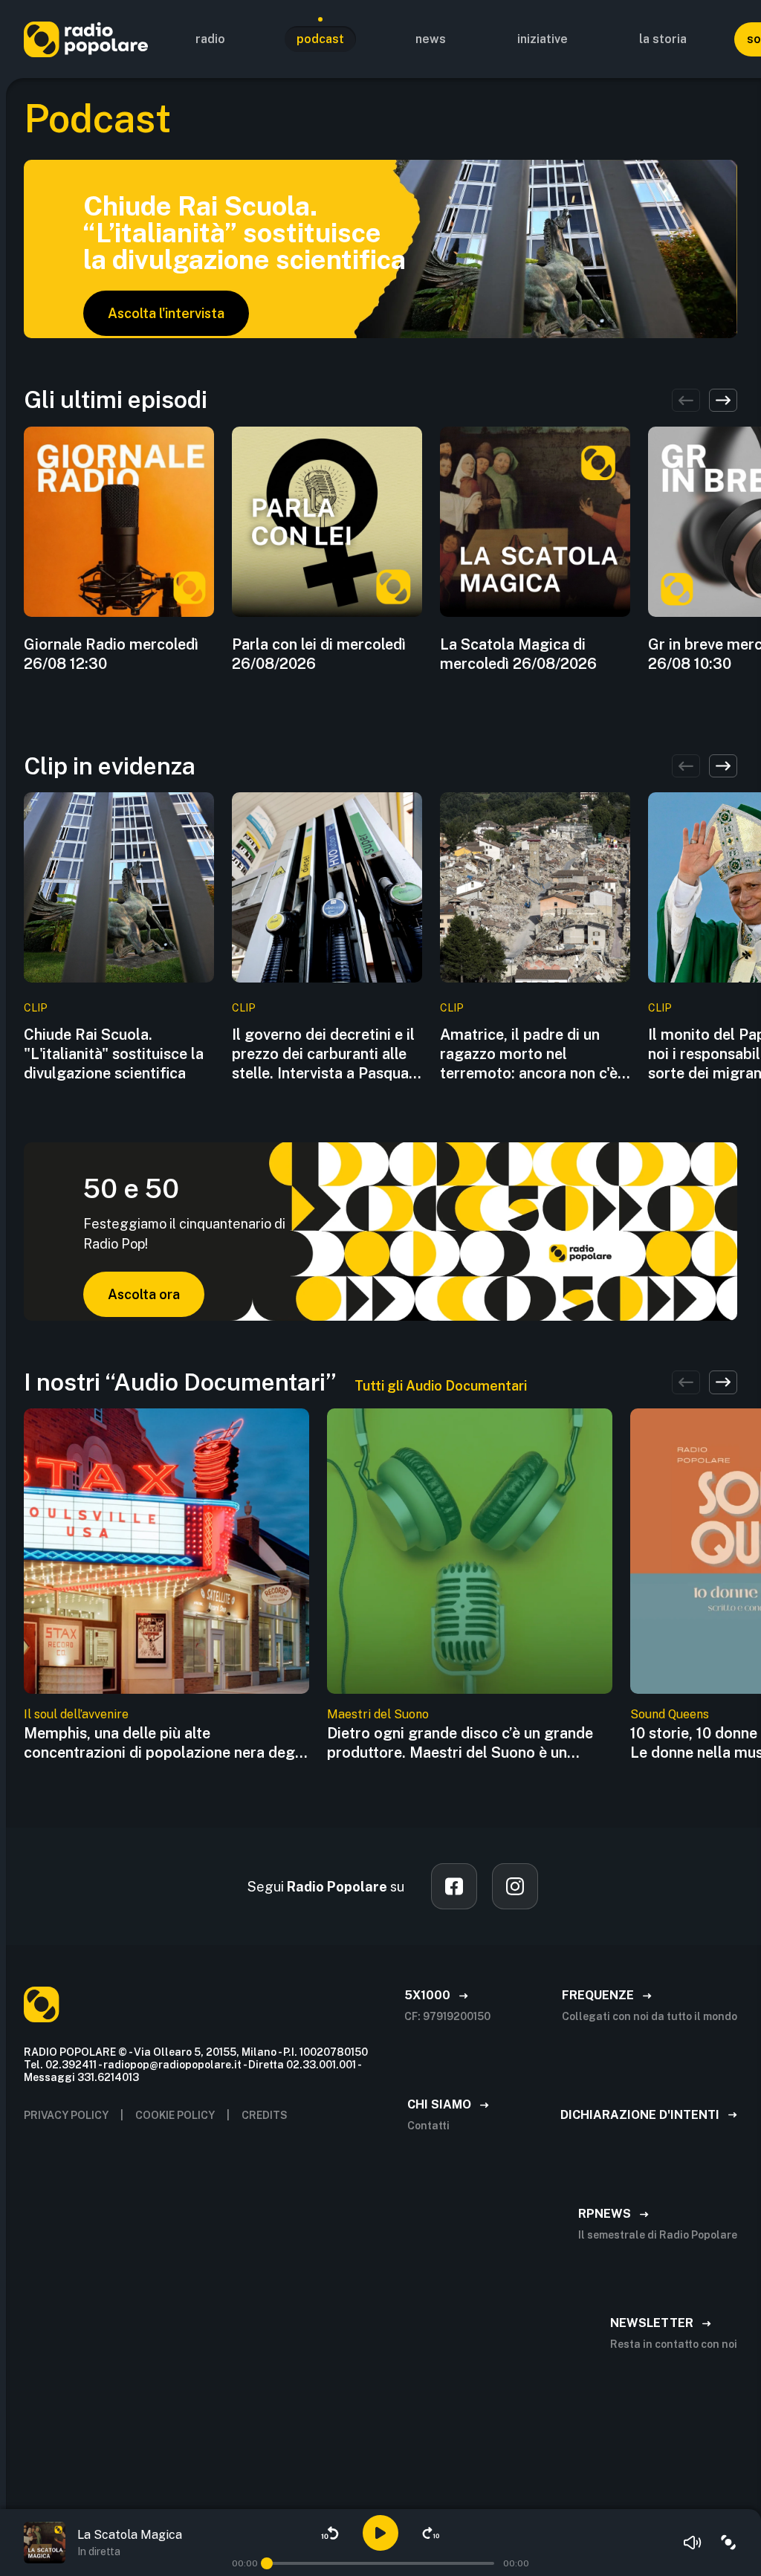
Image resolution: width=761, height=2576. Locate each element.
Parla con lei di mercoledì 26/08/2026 (319, 654)
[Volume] (693, 2543)
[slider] (267, 2563)
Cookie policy (175, 2115)
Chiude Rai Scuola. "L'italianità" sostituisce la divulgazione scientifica (114, 1054)
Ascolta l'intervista (166, 313)
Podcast (320, 39)
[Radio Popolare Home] (86, 39)
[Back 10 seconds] (330, 2533)
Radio (210, 39)
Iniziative (543, 39)
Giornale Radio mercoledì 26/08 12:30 (111, 654)
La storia (663, 39)
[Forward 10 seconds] (431, 2533)
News (431, 39)
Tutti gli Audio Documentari (441, 1386)
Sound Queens (670, 1714)
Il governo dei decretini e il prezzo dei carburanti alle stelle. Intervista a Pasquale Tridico (326, 1054)
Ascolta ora (144, 1294)
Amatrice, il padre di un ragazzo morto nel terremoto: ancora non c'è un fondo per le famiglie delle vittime (529, 1054)
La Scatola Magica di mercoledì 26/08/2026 (518, 654)
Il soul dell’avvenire (76, 1714)
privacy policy (66, 2115)
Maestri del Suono (378, 1714)
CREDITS (265, 2115)
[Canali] (728, 2543)
